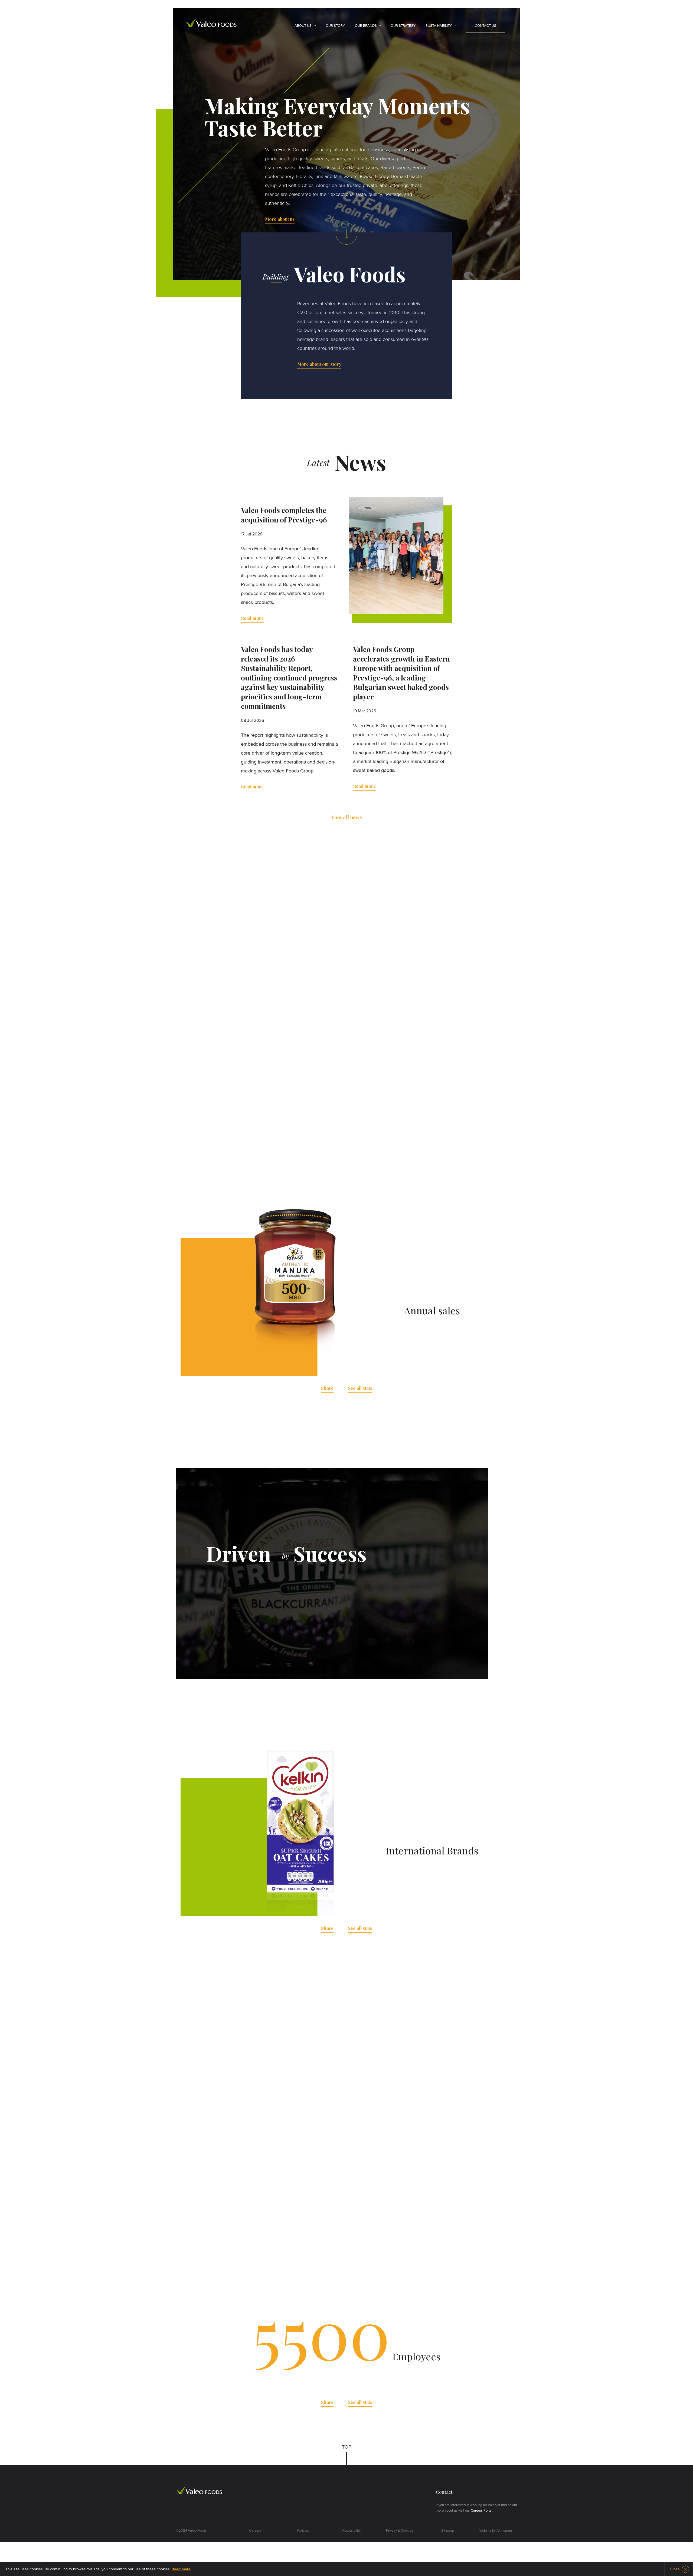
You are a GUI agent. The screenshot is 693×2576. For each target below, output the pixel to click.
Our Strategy (403, 26)
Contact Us (486, 26)
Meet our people (251, 2203)
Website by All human (496, 2531)
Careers (255, 2531)
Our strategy (287, 1622)
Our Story (335, 26)
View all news (346, 817)
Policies (303, 2531)
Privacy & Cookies (400, 2531)
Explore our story (347, 1160)
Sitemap (448, 2531)
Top (347, 2447)
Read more (252, 618)
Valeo (211, 23)
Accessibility (351, 2531)
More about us (280, 219)
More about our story (319, 364)
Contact (444, 2492)
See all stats (360, 1388)
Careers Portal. (482, 2511)
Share (327, 1388)
